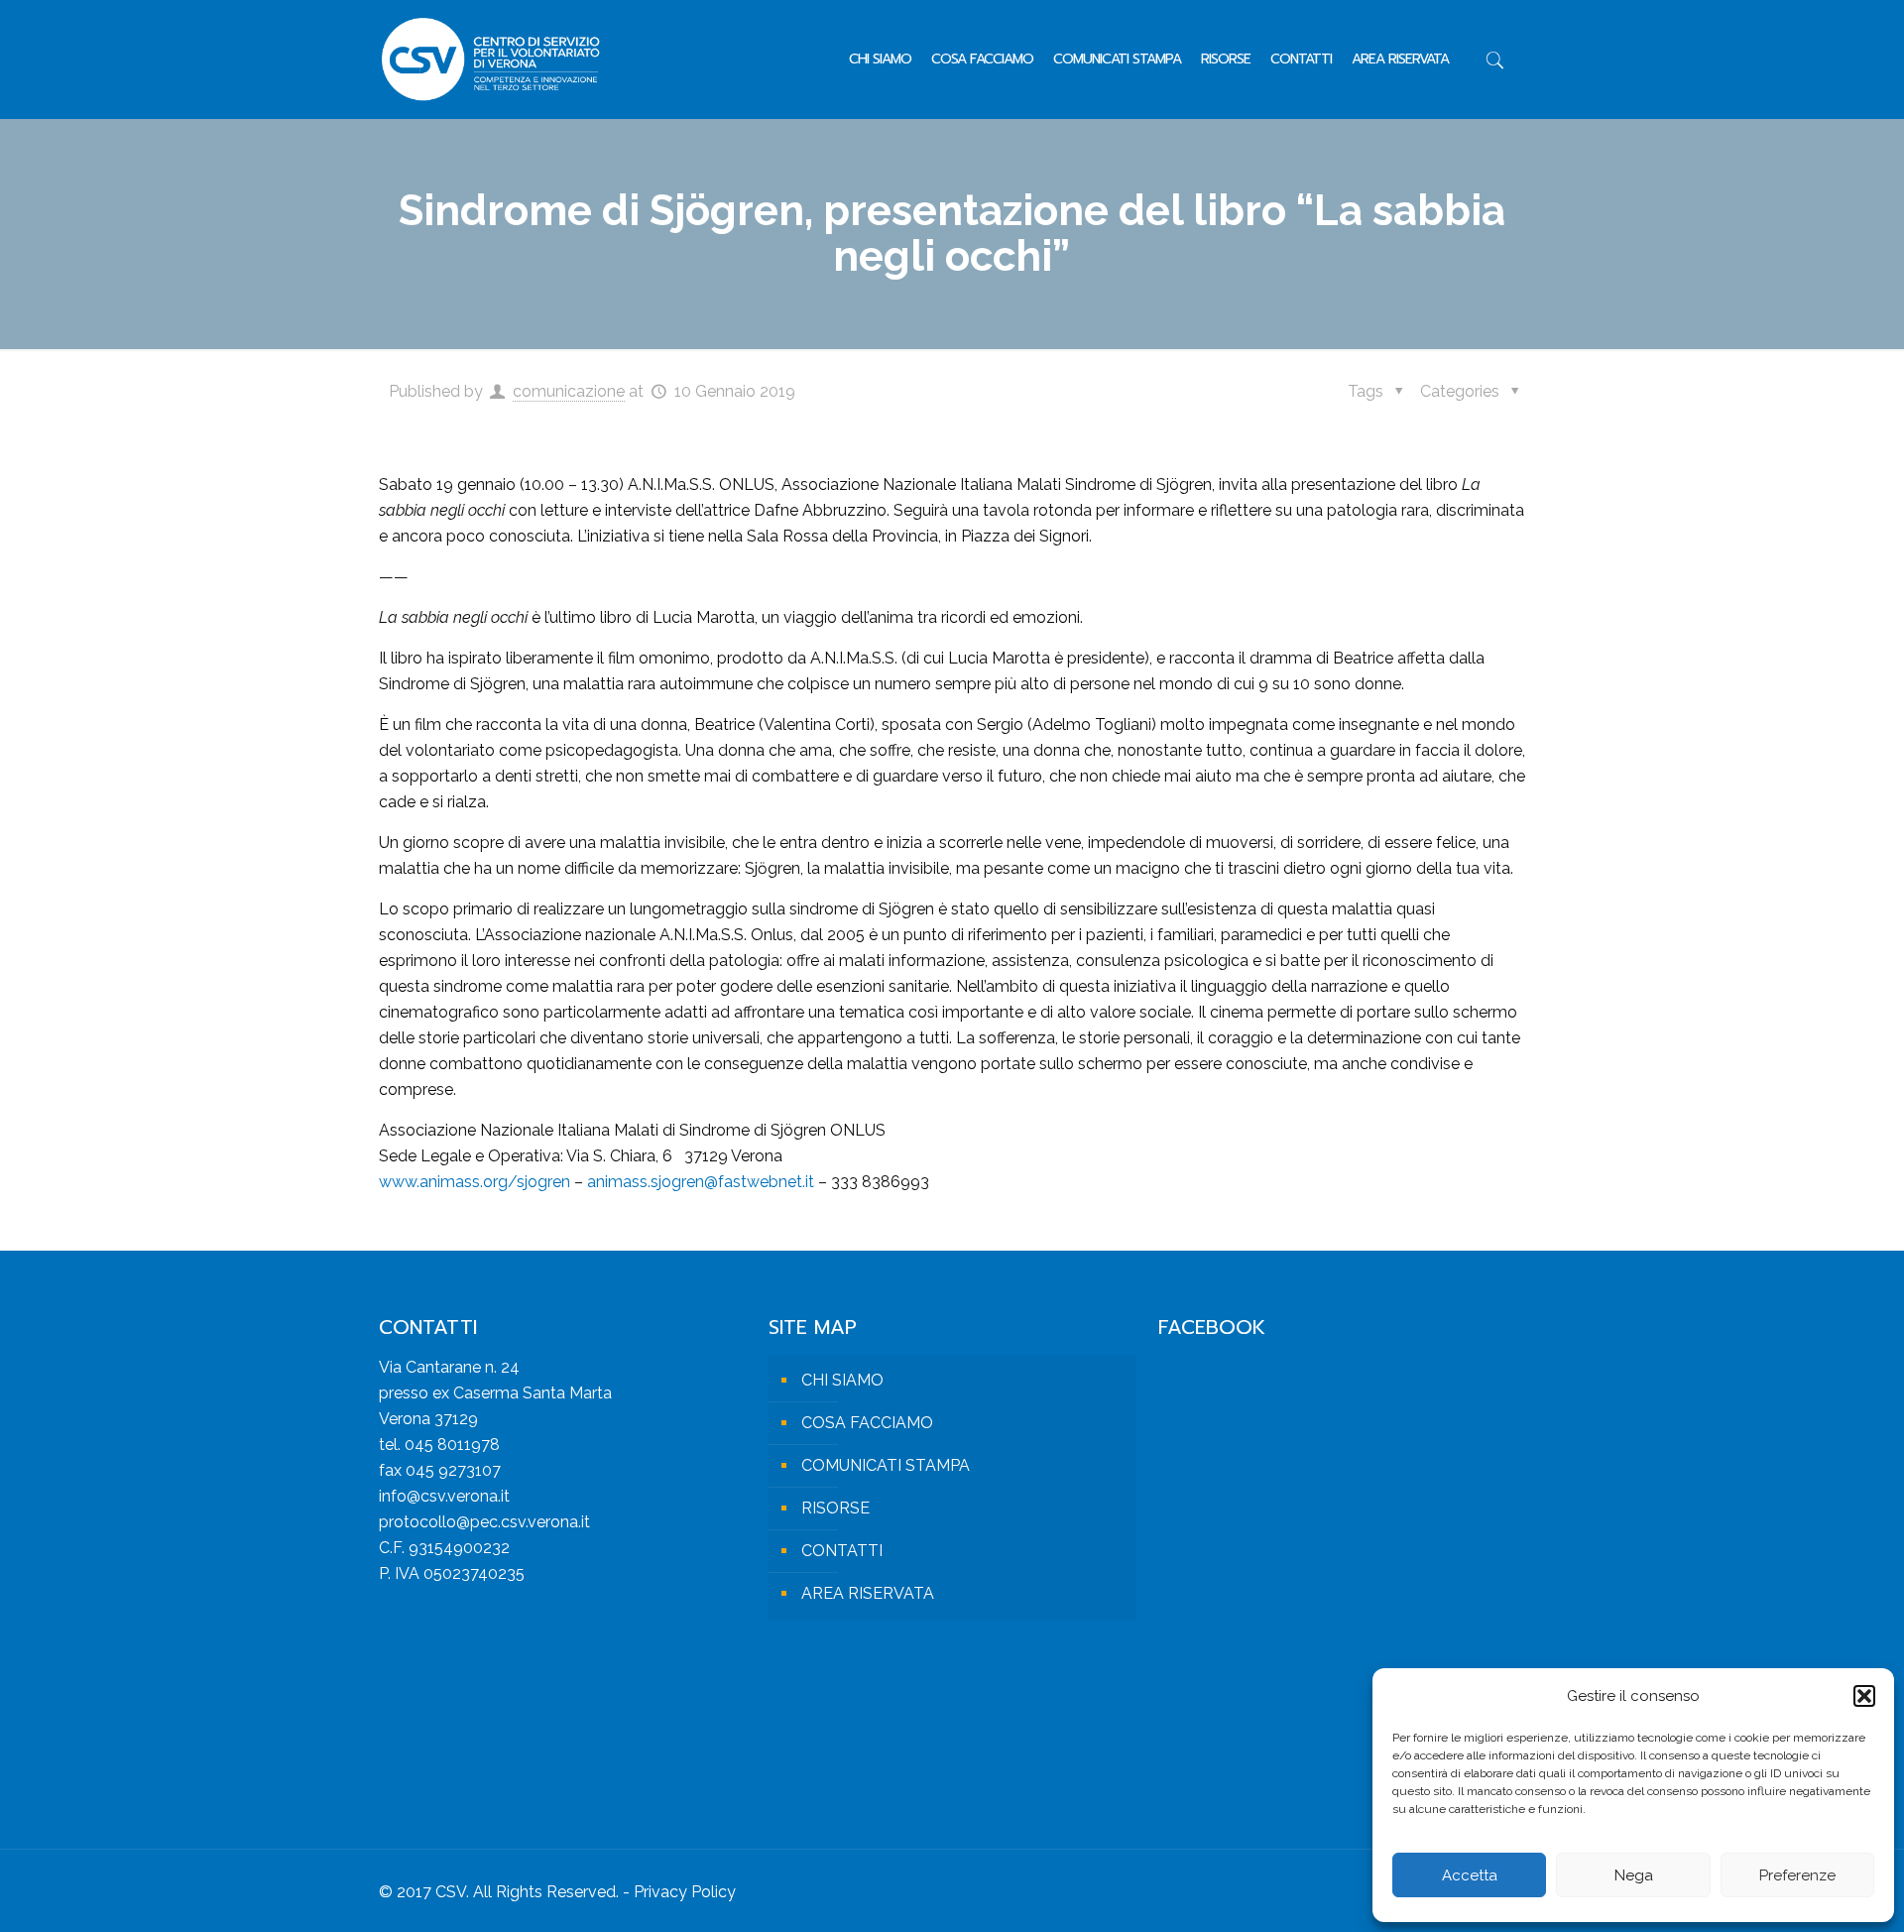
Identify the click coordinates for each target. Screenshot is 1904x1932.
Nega (1634, 1875)
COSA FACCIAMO (867, 1423)
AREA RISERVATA (868, 1593)
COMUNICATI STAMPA (886, 1465)
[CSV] (490, 60)
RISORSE (835, 1508)
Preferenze (1797, 1875)
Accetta (1470, 1875)
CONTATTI (842, 1551)
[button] (1864, 1696)
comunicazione (569, 391)
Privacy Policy (685, 1892)
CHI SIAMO (842, 1380)
